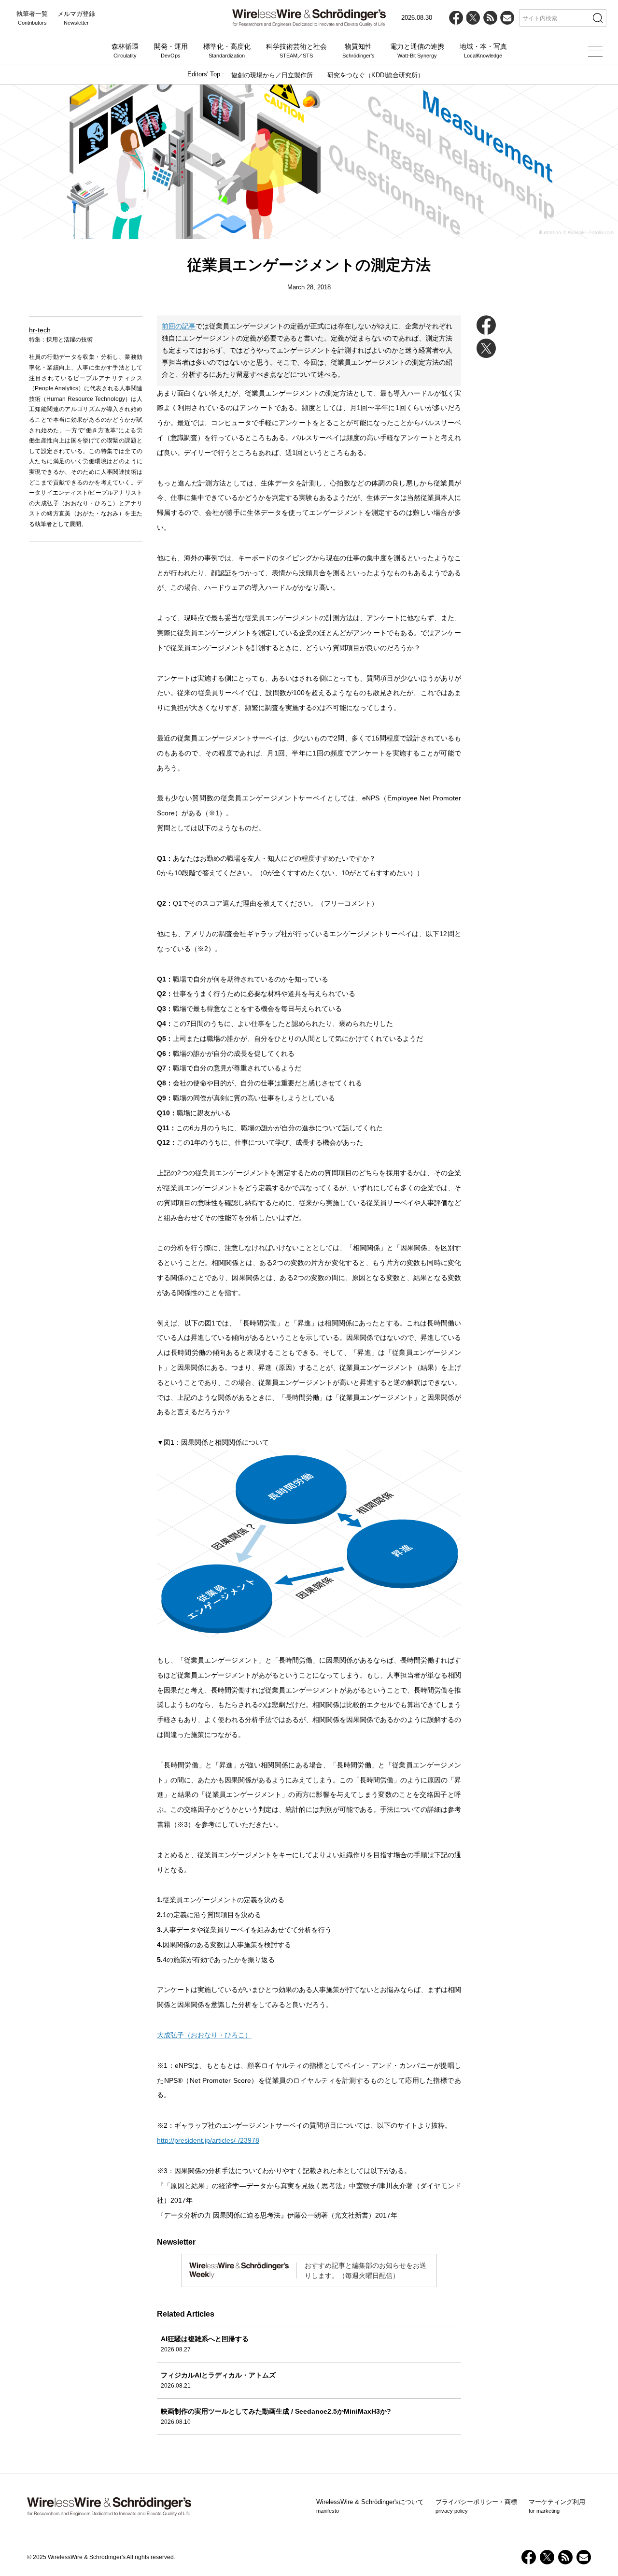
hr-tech (40, 330)
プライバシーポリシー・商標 (476, 2506)
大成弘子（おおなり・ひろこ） (204, 2035)
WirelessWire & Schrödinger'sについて (370, 2506)
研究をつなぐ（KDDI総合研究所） (376, 75)
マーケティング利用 (557, 2506)
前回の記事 (179, 326)
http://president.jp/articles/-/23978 (208, 2140)
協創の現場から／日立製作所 (272, 75)
